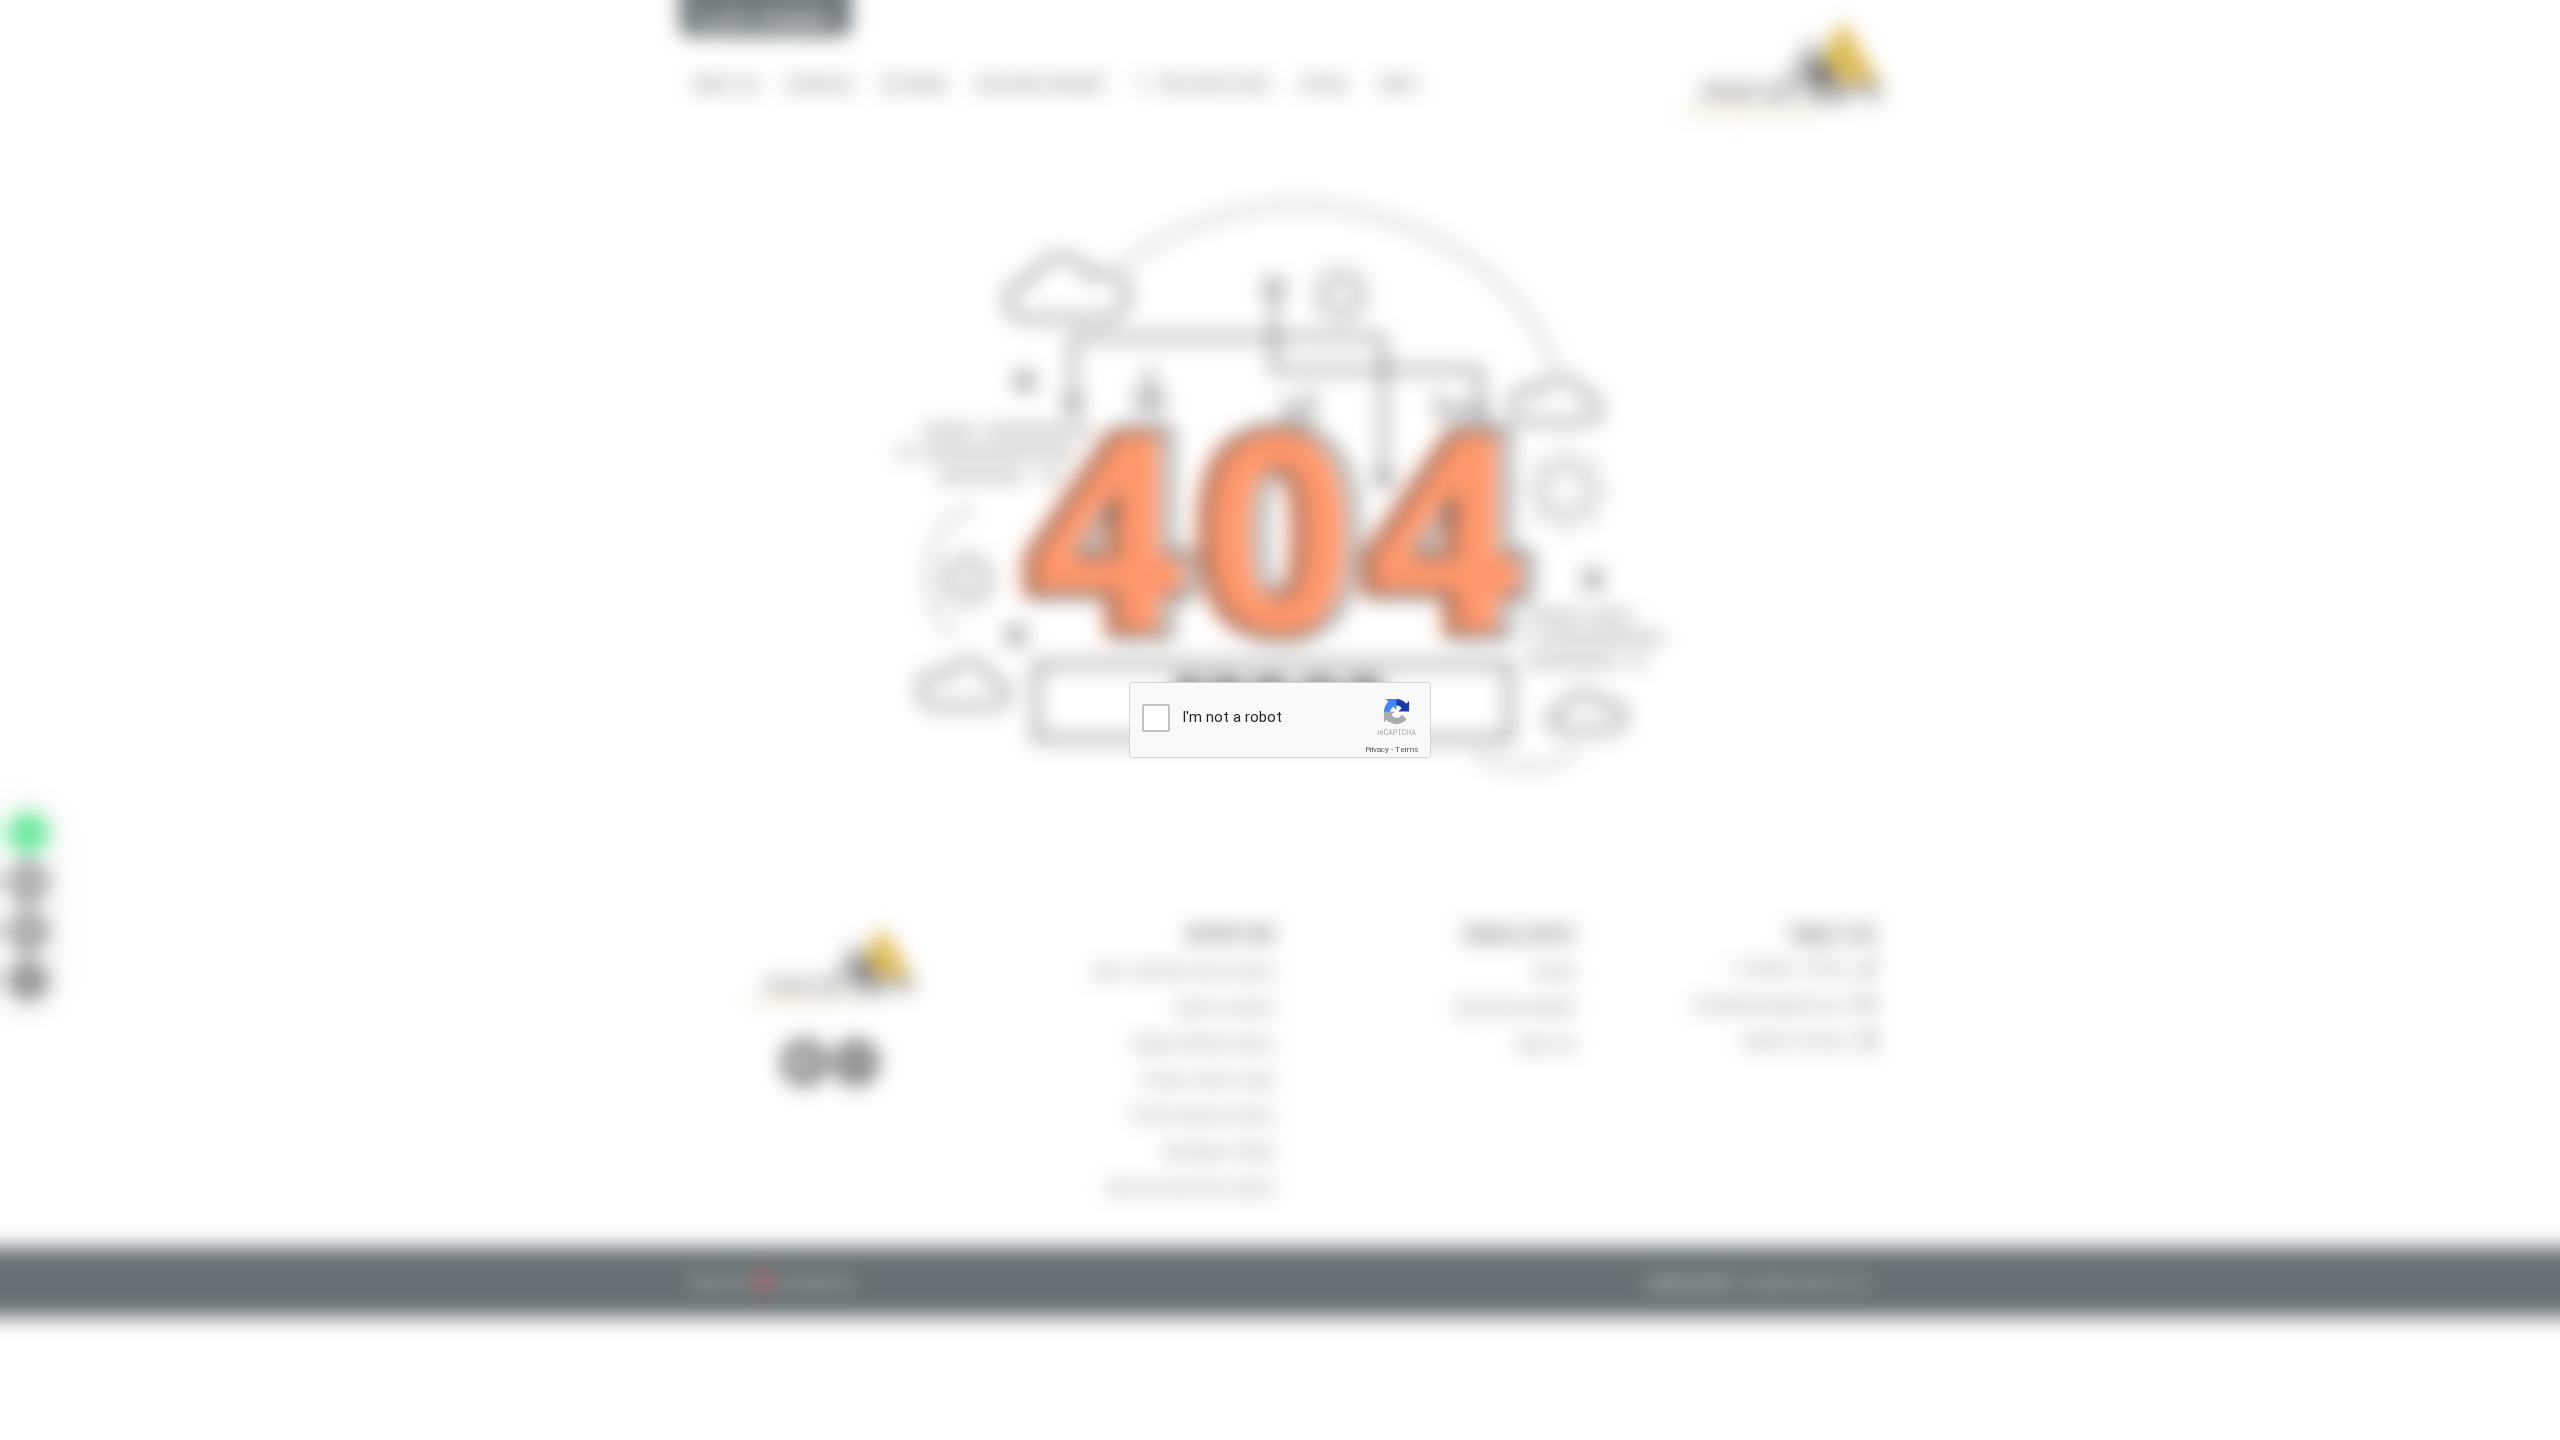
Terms (1407, 749)
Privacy (1377, 749)
